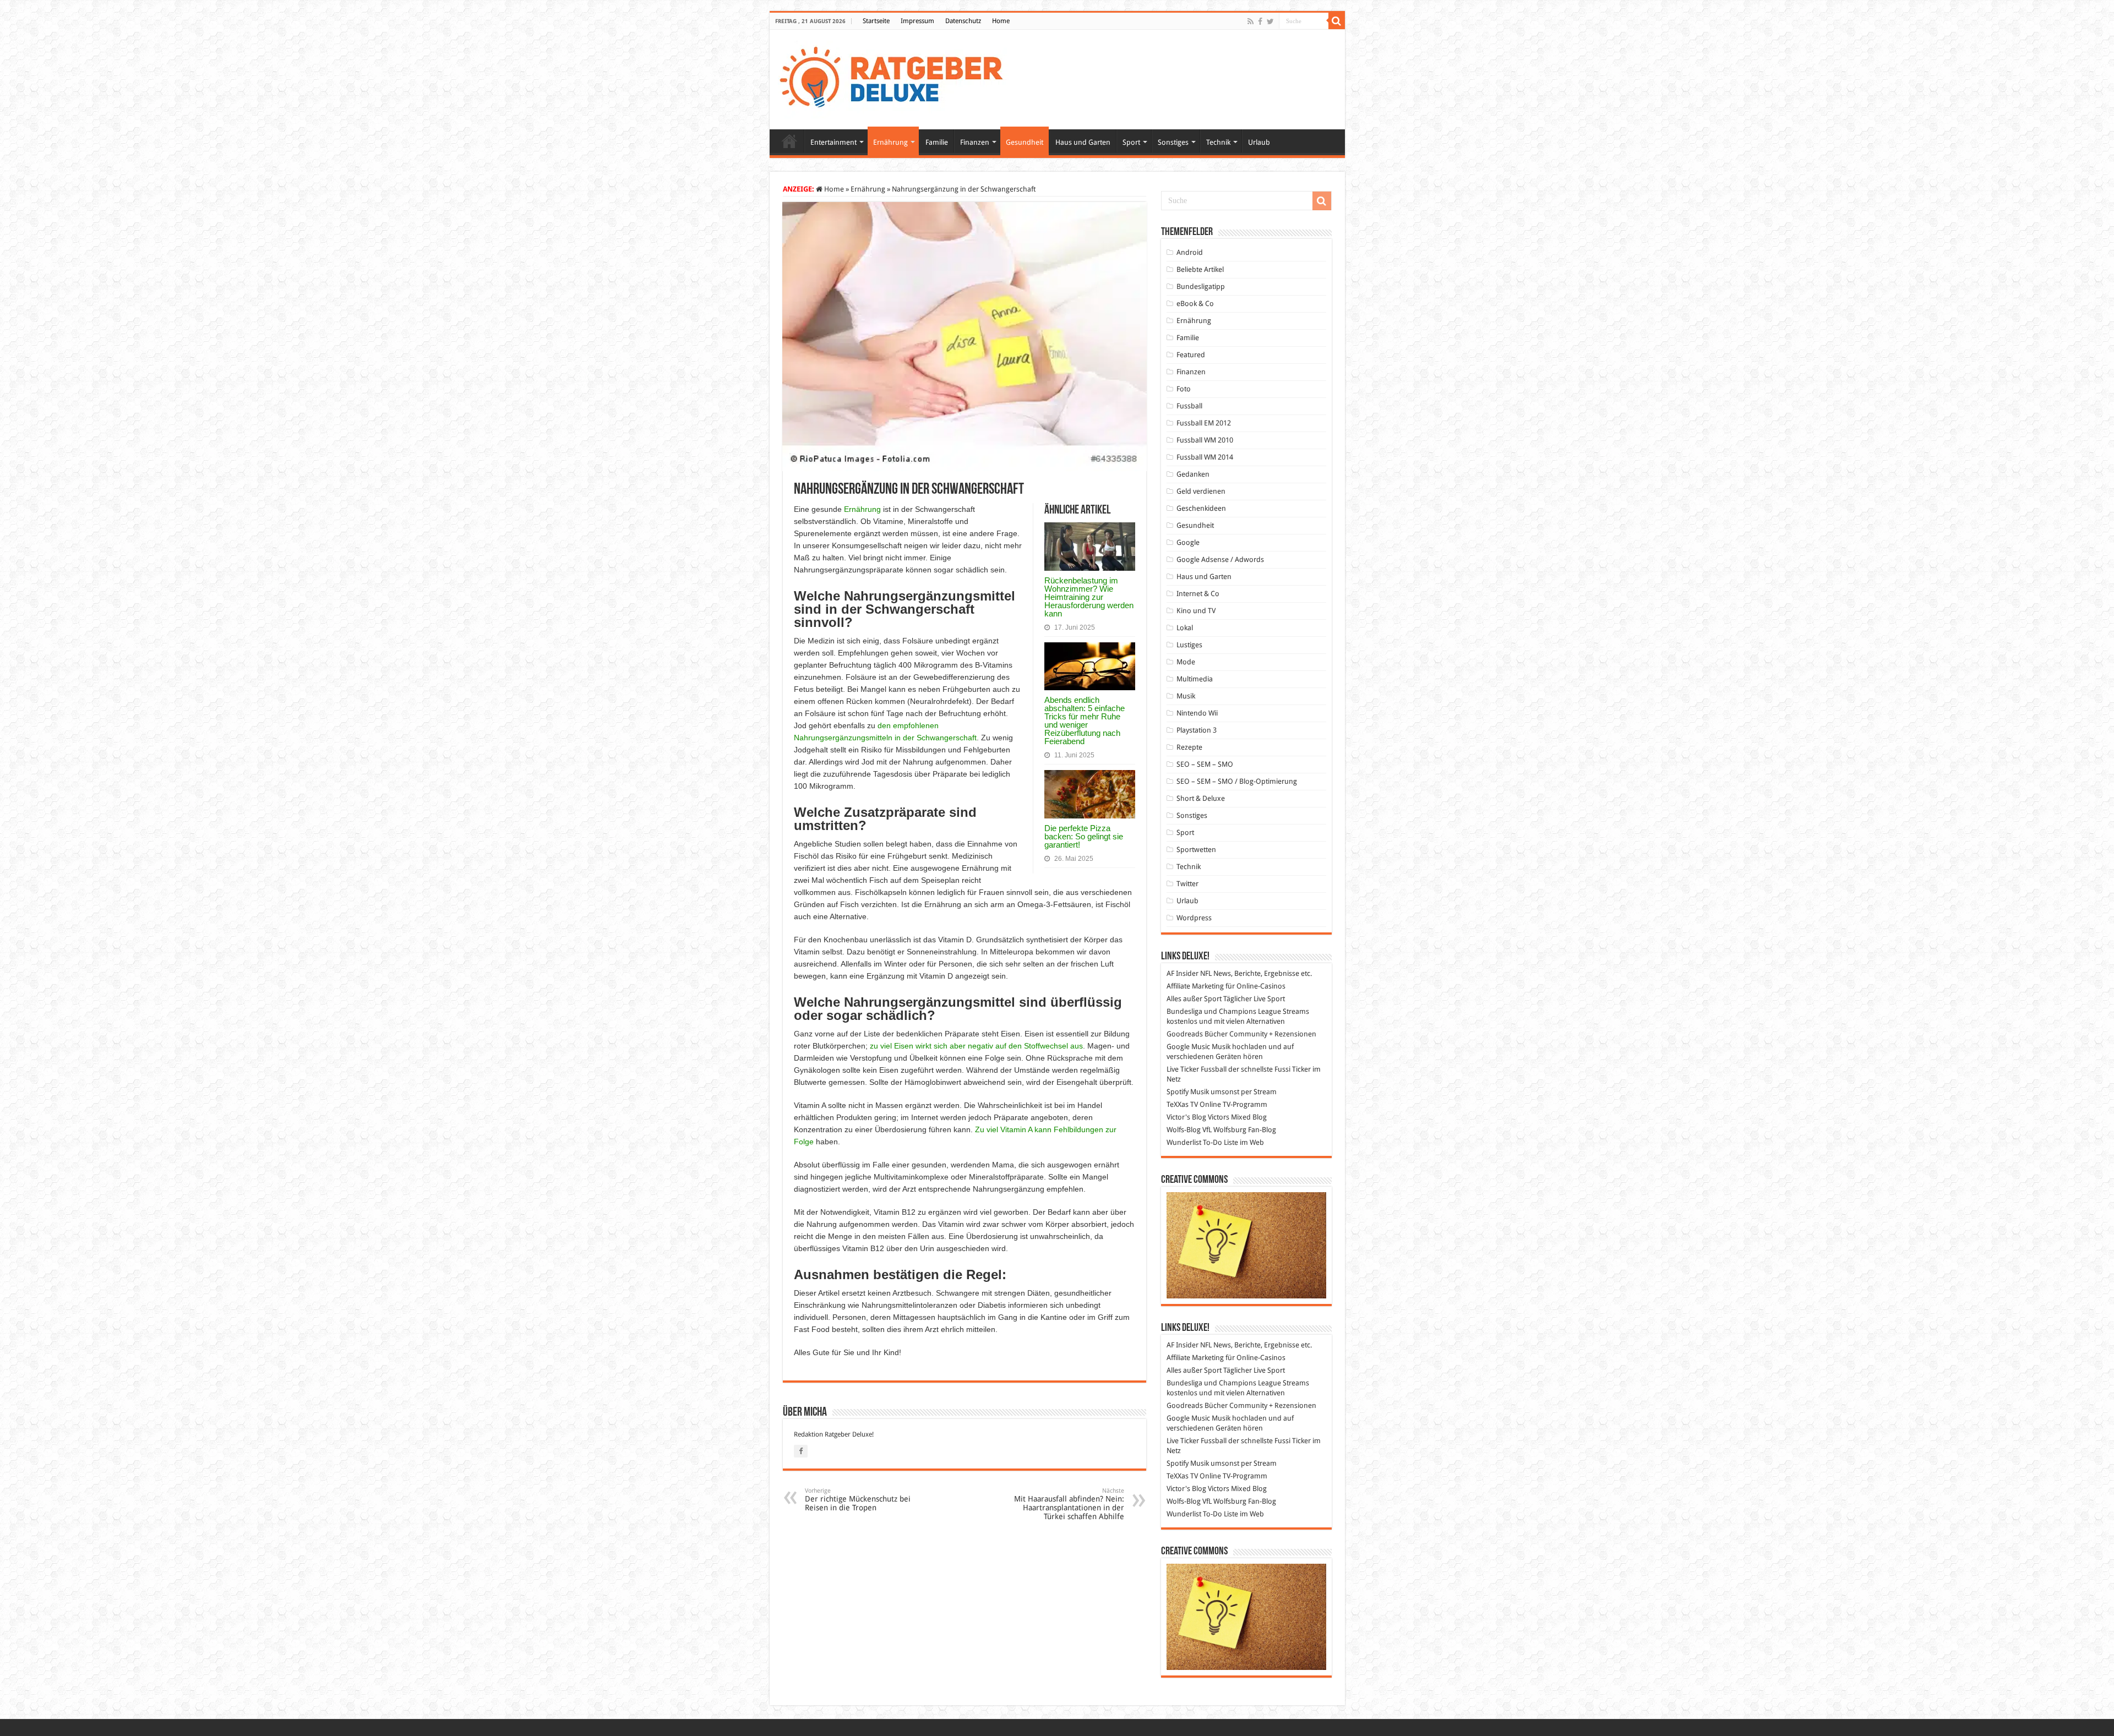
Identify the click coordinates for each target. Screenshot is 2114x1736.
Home (1001, 21)
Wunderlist (1184, 1142)
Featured (1191, 355)
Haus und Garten (1083, 142)
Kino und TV (1196, 611)
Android (1190, 252)
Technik (1218, 142)
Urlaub (1259, 142)
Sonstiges (1173, 142)
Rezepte (1189, 747)
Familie (937, 142)
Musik (1186, 696)
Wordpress (1194, 918)
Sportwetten (1196, 850)
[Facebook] (1260, 21)
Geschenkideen (1201, 508)
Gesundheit (1025, 142)
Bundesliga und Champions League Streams (1238, 1011)
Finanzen (975, 142)
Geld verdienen (1201, 491)
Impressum (917, 21)
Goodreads (1185, 1034)
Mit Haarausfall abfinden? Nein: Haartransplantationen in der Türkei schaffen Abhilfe (1069, 1504)
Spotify (1178, 1092)
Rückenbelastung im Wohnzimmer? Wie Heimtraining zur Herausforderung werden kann (1089, 597)
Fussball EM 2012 (1204, 423)
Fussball (1189, 406)
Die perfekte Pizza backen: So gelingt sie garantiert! (1084, 836)
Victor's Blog (1186, 1117)
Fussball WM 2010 (1205, 440)
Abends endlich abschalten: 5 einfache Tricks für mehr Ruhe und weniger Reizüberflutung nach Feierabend (1085, 720)
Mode (1186, 662)
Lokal (1185, 628)
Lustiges (1189, 645)
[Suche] (1337, 21)
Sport (1131, 142)
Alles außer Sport (1194, 999)
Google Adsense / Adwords (1220, 559)
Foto (1184, 389)
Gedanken (1193, 474)
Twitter (1187, 884)
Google (1188, 542)
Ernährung (890, 142)
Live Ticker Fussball (1197, 1069)
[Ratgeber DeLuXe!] (897, 78)
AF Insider (1183, 973)
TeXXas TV (1182, 1104)
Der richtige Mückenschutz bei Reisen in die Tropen (858, 1500)
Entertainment (833, 142)
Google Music (1188, 1047)
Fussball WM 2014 (1205, 457)
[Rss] (1251, 21)
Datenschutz (963, 21)
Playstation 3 (1197, 730)
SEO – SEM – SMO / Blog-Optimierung (1237, 781)
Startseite (876, 21)
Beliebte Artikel (1200, 269)
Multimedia (1195, 679)
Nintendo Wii (1197, 713)
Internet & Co (1198, 594)
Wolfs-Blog (1184, 1130)
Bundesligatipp (1201, 286)
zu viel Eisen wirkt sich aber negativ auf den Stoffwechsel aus (976, 1046)
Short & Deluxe (1201, 798)
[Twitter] (1270, 21)
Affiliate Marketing (1195, 986)
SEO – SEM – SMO (1205, 764)
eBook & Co (1195, 304)
